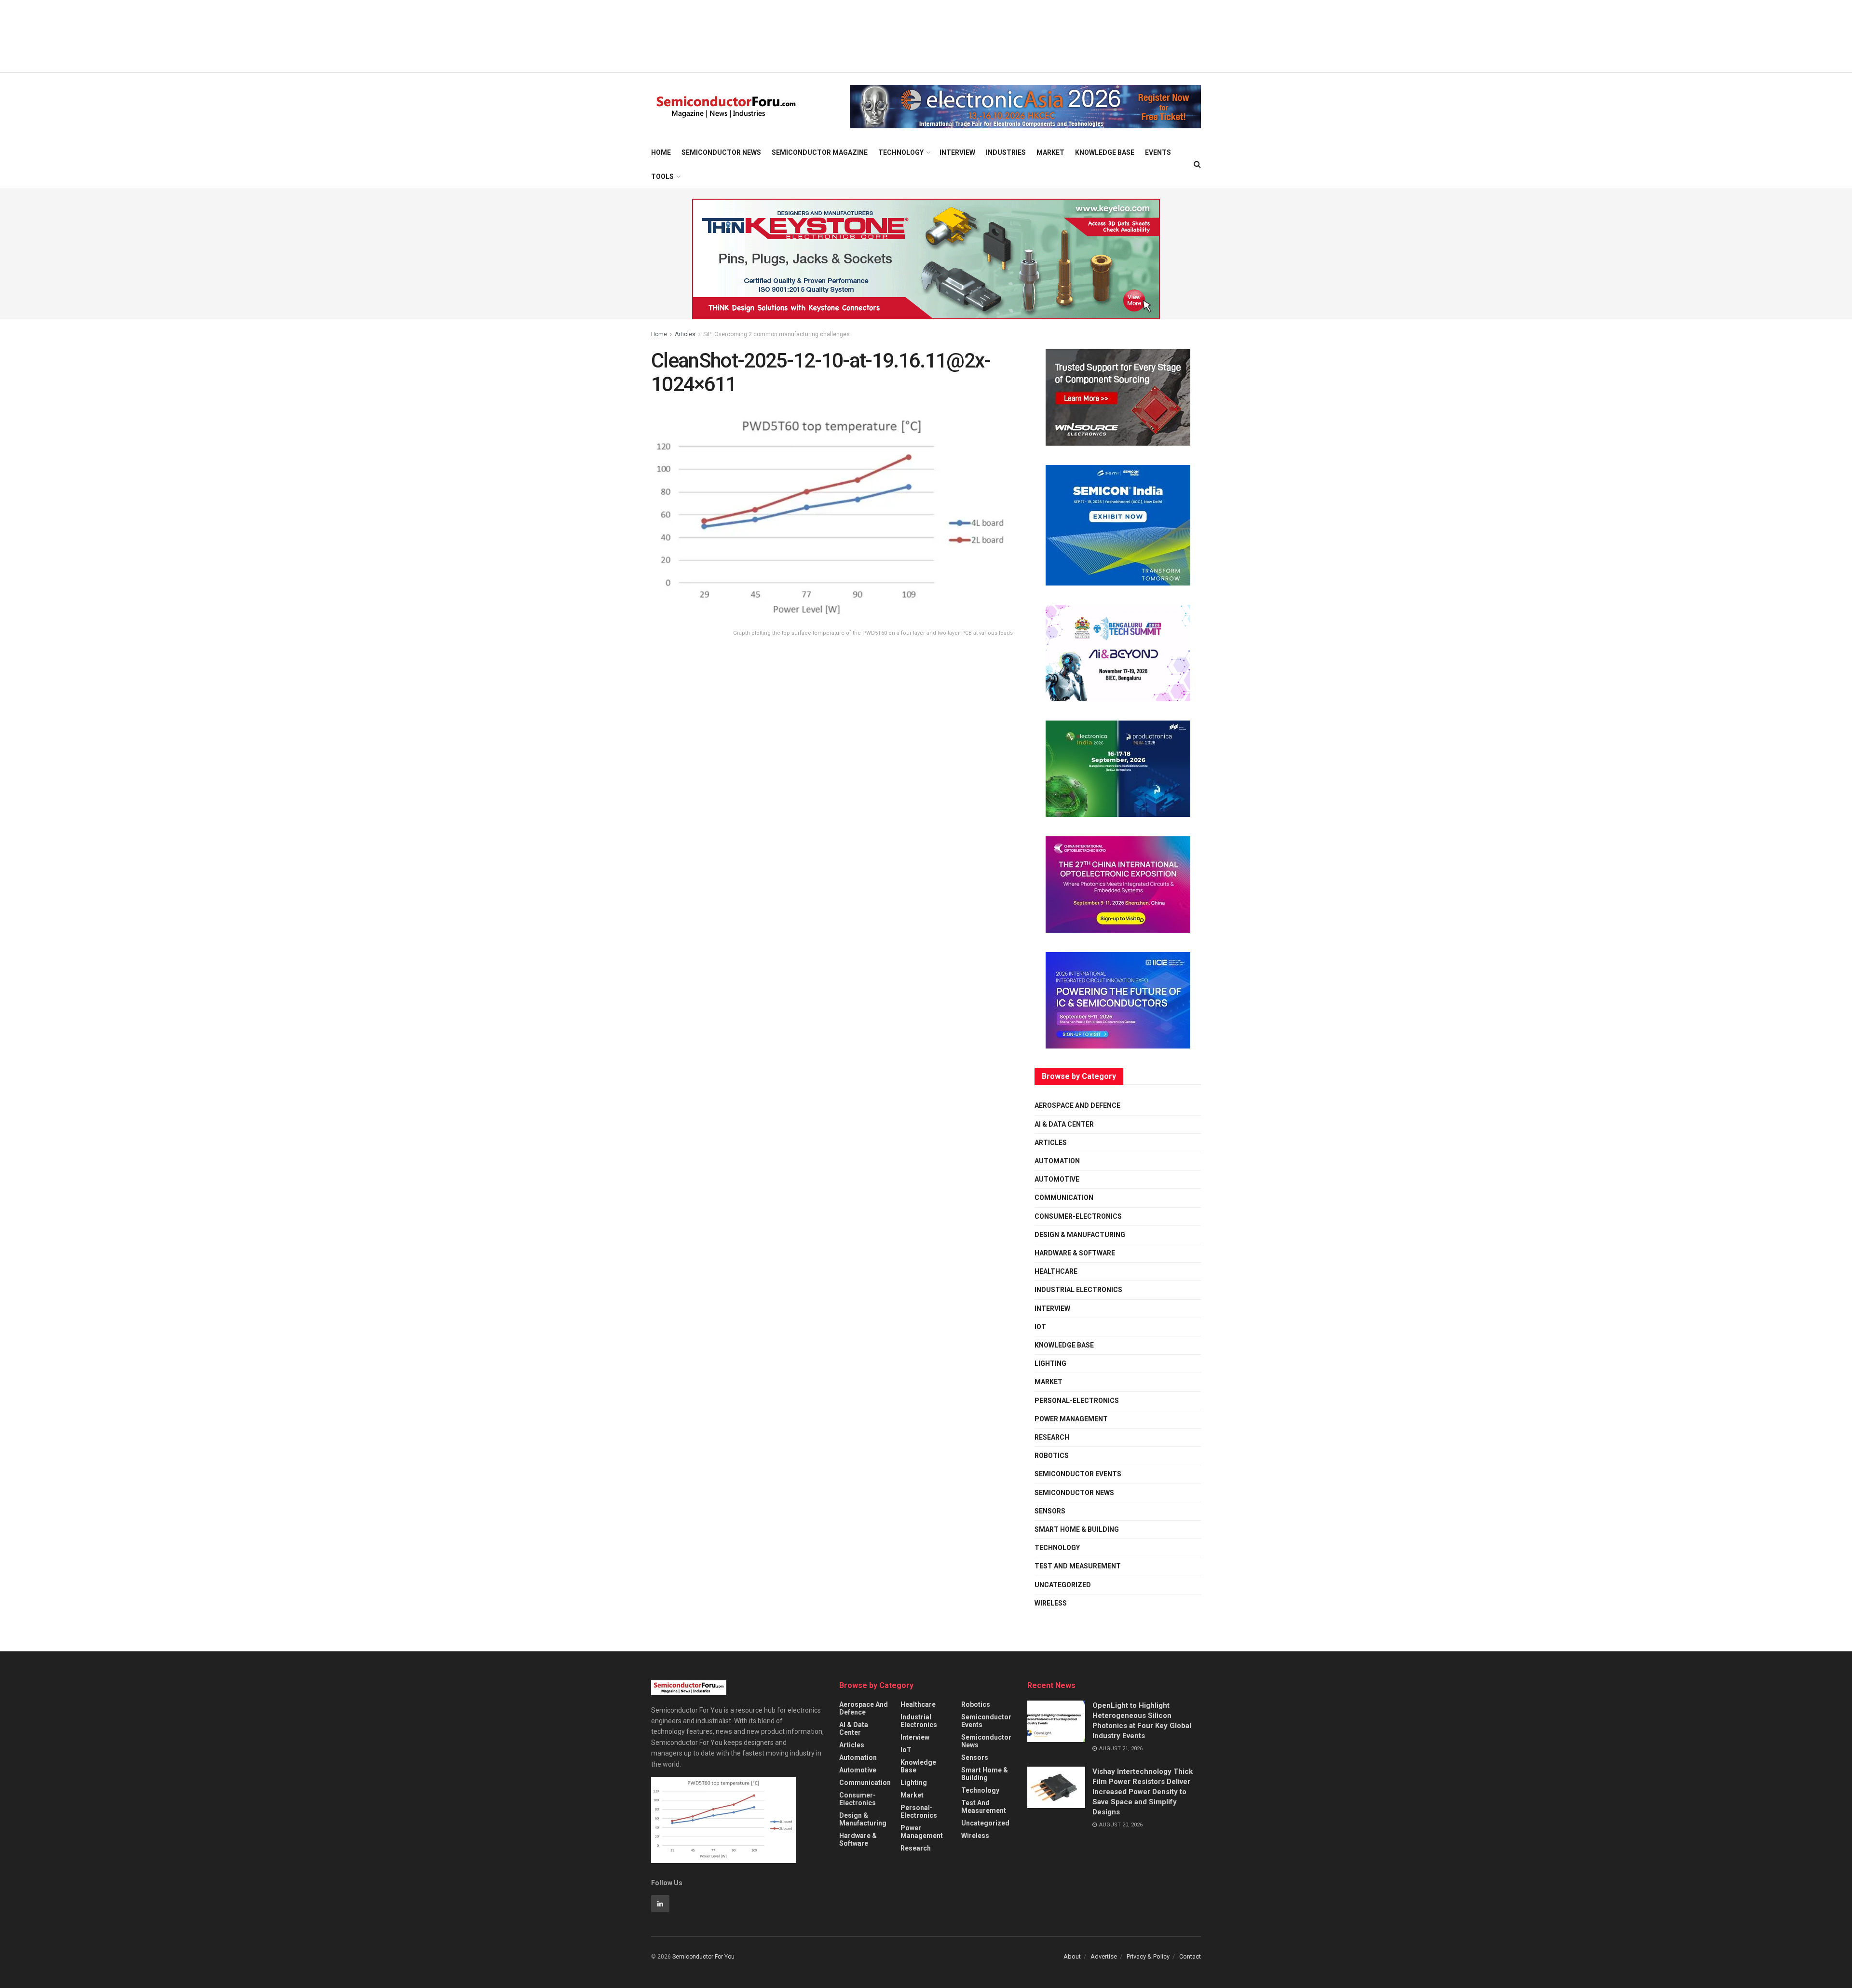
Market (1050, 152)
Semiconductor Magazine (820, 152)
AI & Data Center (1064, 1124)
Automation (1057, 1161)
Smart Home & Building (1077, 1529)
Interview (957, 152)
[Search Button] (1197, 164)
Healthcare (1056, 1271)
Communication (1064, 1198)
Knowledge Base (1105, 152)
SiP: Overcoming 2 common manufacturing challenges (776, 334)
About (1072, 1956)
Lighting (1050, 1363)
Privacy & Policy (1148, 1956)
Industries (1006, 152)
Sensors (1050, 1511)
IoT (1040, 1327)
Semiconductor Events (1078, 1474)
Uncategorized (1063, 1585)
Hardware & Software (1075, 1253)
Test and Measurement (1078, 1566)
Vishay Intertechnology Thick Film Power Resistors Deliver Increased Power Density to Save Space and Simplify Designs (1143, 1792)
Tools (662, 177)
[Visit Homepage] (726, 107)
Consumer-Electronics (1078, 1216)
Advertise (1104, 1956)
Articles (685, 334)
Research (1052, 1437)
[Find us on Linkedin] (660, 1904)
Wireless (1051, 1603)
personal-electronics (1077, 1401)
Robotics (1052, 1456)
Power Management (1071, 1419)
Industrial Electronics (1078, 1290)
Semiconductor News (721, 152)
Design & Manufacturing (1080, 1235)
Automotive (1057, 1179)
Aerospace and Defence (1077, 1105)
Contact (1190, 1956)
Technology (901, 152)
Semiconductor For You (703, 1957)
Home (661, 152)
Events (1158, 152)
